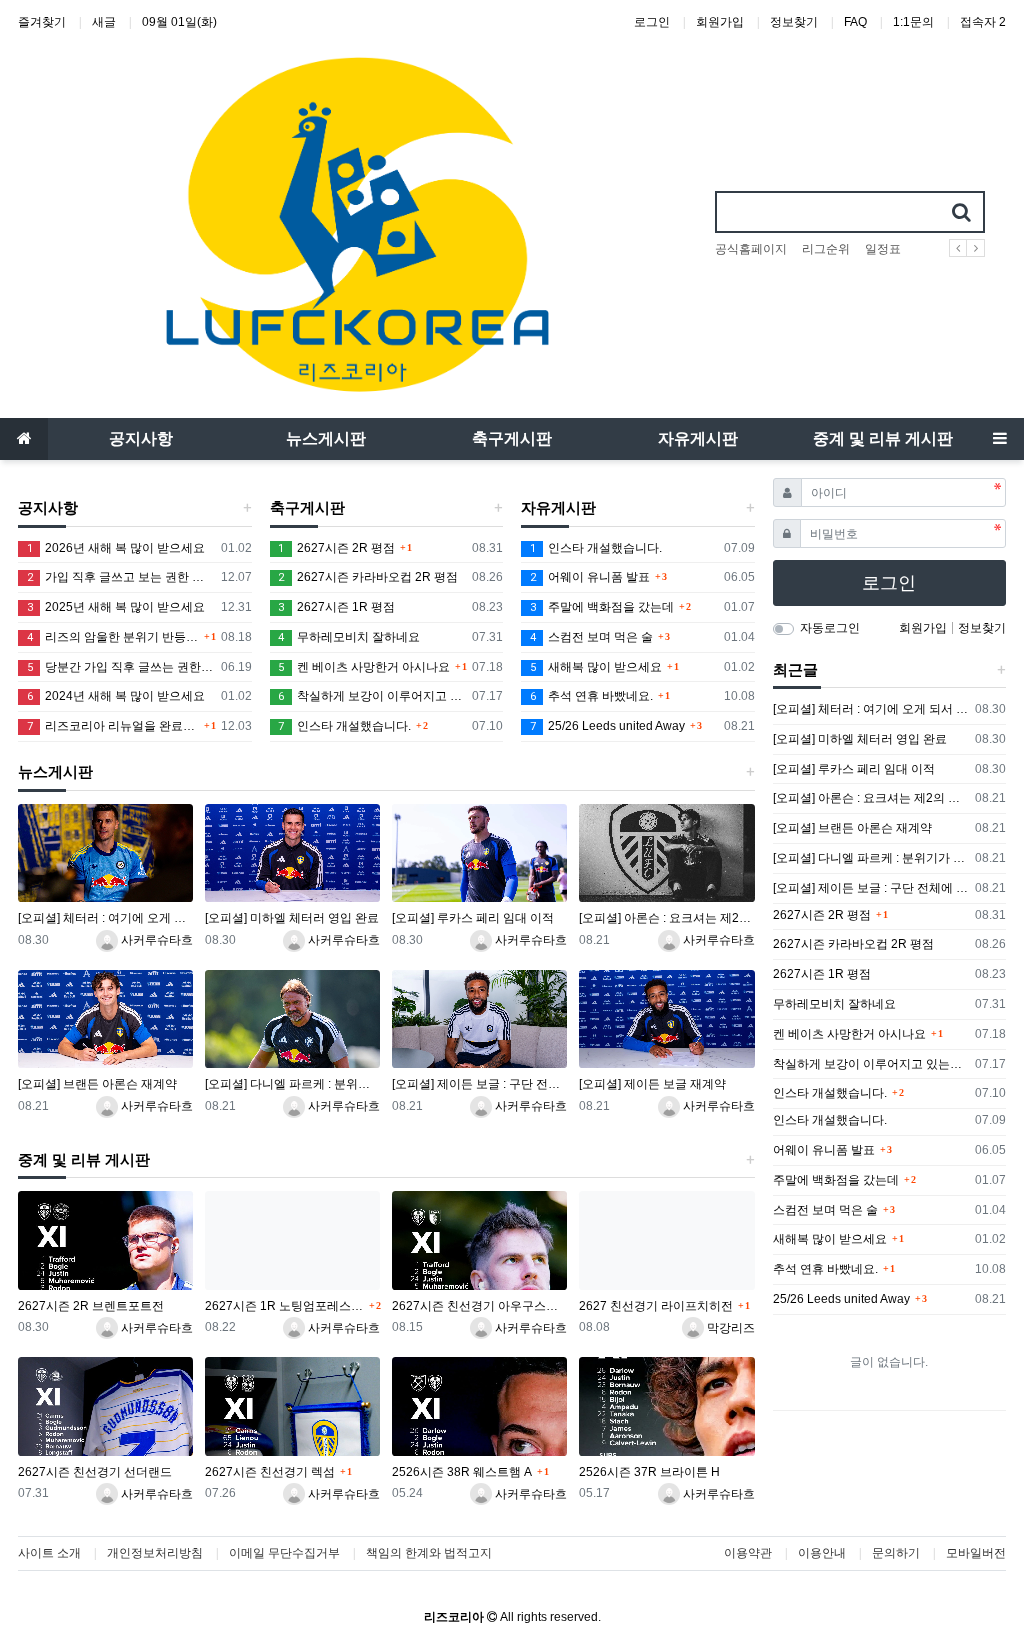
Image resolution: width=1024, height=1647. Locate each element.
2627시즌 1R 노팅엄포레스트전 (284, 1306)
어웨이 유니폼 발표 (590, 577)
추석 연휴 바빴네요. (591, 696)
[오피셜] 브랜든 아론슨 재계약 (97, 1084)
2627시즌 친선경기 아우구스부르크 (479, 1306)
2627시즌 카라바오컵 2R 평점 (368, 577)
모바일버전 (976, 1553)
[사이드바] (1000, 439)
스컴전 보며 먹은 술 (591, 637)
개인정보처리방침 (155, 1553)
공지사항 (48, 508)
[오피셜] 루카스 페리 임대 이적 (473, 918)
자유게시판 (558, 508)
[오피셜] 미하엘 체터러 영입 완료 (292, 918)
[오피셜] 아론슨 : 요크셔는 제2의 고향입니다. (666, 918)
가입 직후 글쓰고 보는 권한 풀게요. (121, 577)
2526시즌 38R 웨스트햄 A (462, 1472)
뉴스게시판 (55, 772)
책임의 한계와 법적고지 (429, 1553)
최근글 (795, 670)
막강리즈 (729, 1328)
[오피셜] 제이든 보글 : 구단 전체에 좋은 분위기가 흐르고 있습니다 (479, 1084)
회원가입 (720, 22)
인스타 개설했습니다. (344, 726)
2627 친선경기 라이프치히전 (656, 1306)
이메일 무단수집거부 (284, 1553)
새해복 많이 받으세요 (596, 667)
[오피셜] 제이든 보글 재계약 (652, 1084)
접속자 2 (983, 22)
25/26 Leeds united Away (607, 726)
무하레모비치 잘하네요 (349, 637)
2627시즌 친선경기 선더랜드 (95, 1472)
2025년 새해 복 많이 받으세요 (116, 607)
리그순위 (826, 249)
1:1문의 (913, 22)
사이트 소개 (49, 1553)
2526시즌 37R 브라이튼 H (649, 1472)
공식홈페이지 (751, 249)
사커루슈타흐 (155, 940)
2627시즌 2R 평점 (336, 548)
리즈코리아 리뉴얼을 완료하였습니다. (113, 726)
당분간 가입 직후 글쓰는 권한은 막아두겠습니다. (121, 667)
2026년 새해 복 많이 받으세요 (116, 548)
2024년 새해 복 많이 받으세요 (116, 696)
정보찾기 (794, 22)
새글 (104, 22)
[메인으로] (24, 439)
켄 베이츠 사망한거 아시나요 (364, 667)
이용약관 (748, 1553)
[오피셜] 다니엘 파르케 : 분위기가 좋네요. (292, 1084)
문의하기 (896, 1553)
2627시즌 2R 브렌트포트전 (91, 1306)
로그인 (652, 22)
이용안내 (822, 1553)
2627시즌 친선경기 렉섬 (270, 1472)
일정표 (883, 249)
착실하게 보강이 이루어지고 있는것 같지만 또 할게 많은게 (372, 696)
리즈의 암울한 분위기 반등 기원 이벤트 (113, 637)
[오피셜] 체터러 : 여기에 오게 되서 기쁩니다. (105, 918)
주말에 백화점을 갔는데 (602, 607)
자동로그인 (830, 628)
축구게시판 (307, 508)
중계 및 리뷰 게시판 (84, 1160)
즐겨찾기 (42, 22)
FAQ (855, 22)
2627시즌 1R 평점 (336, 607)
